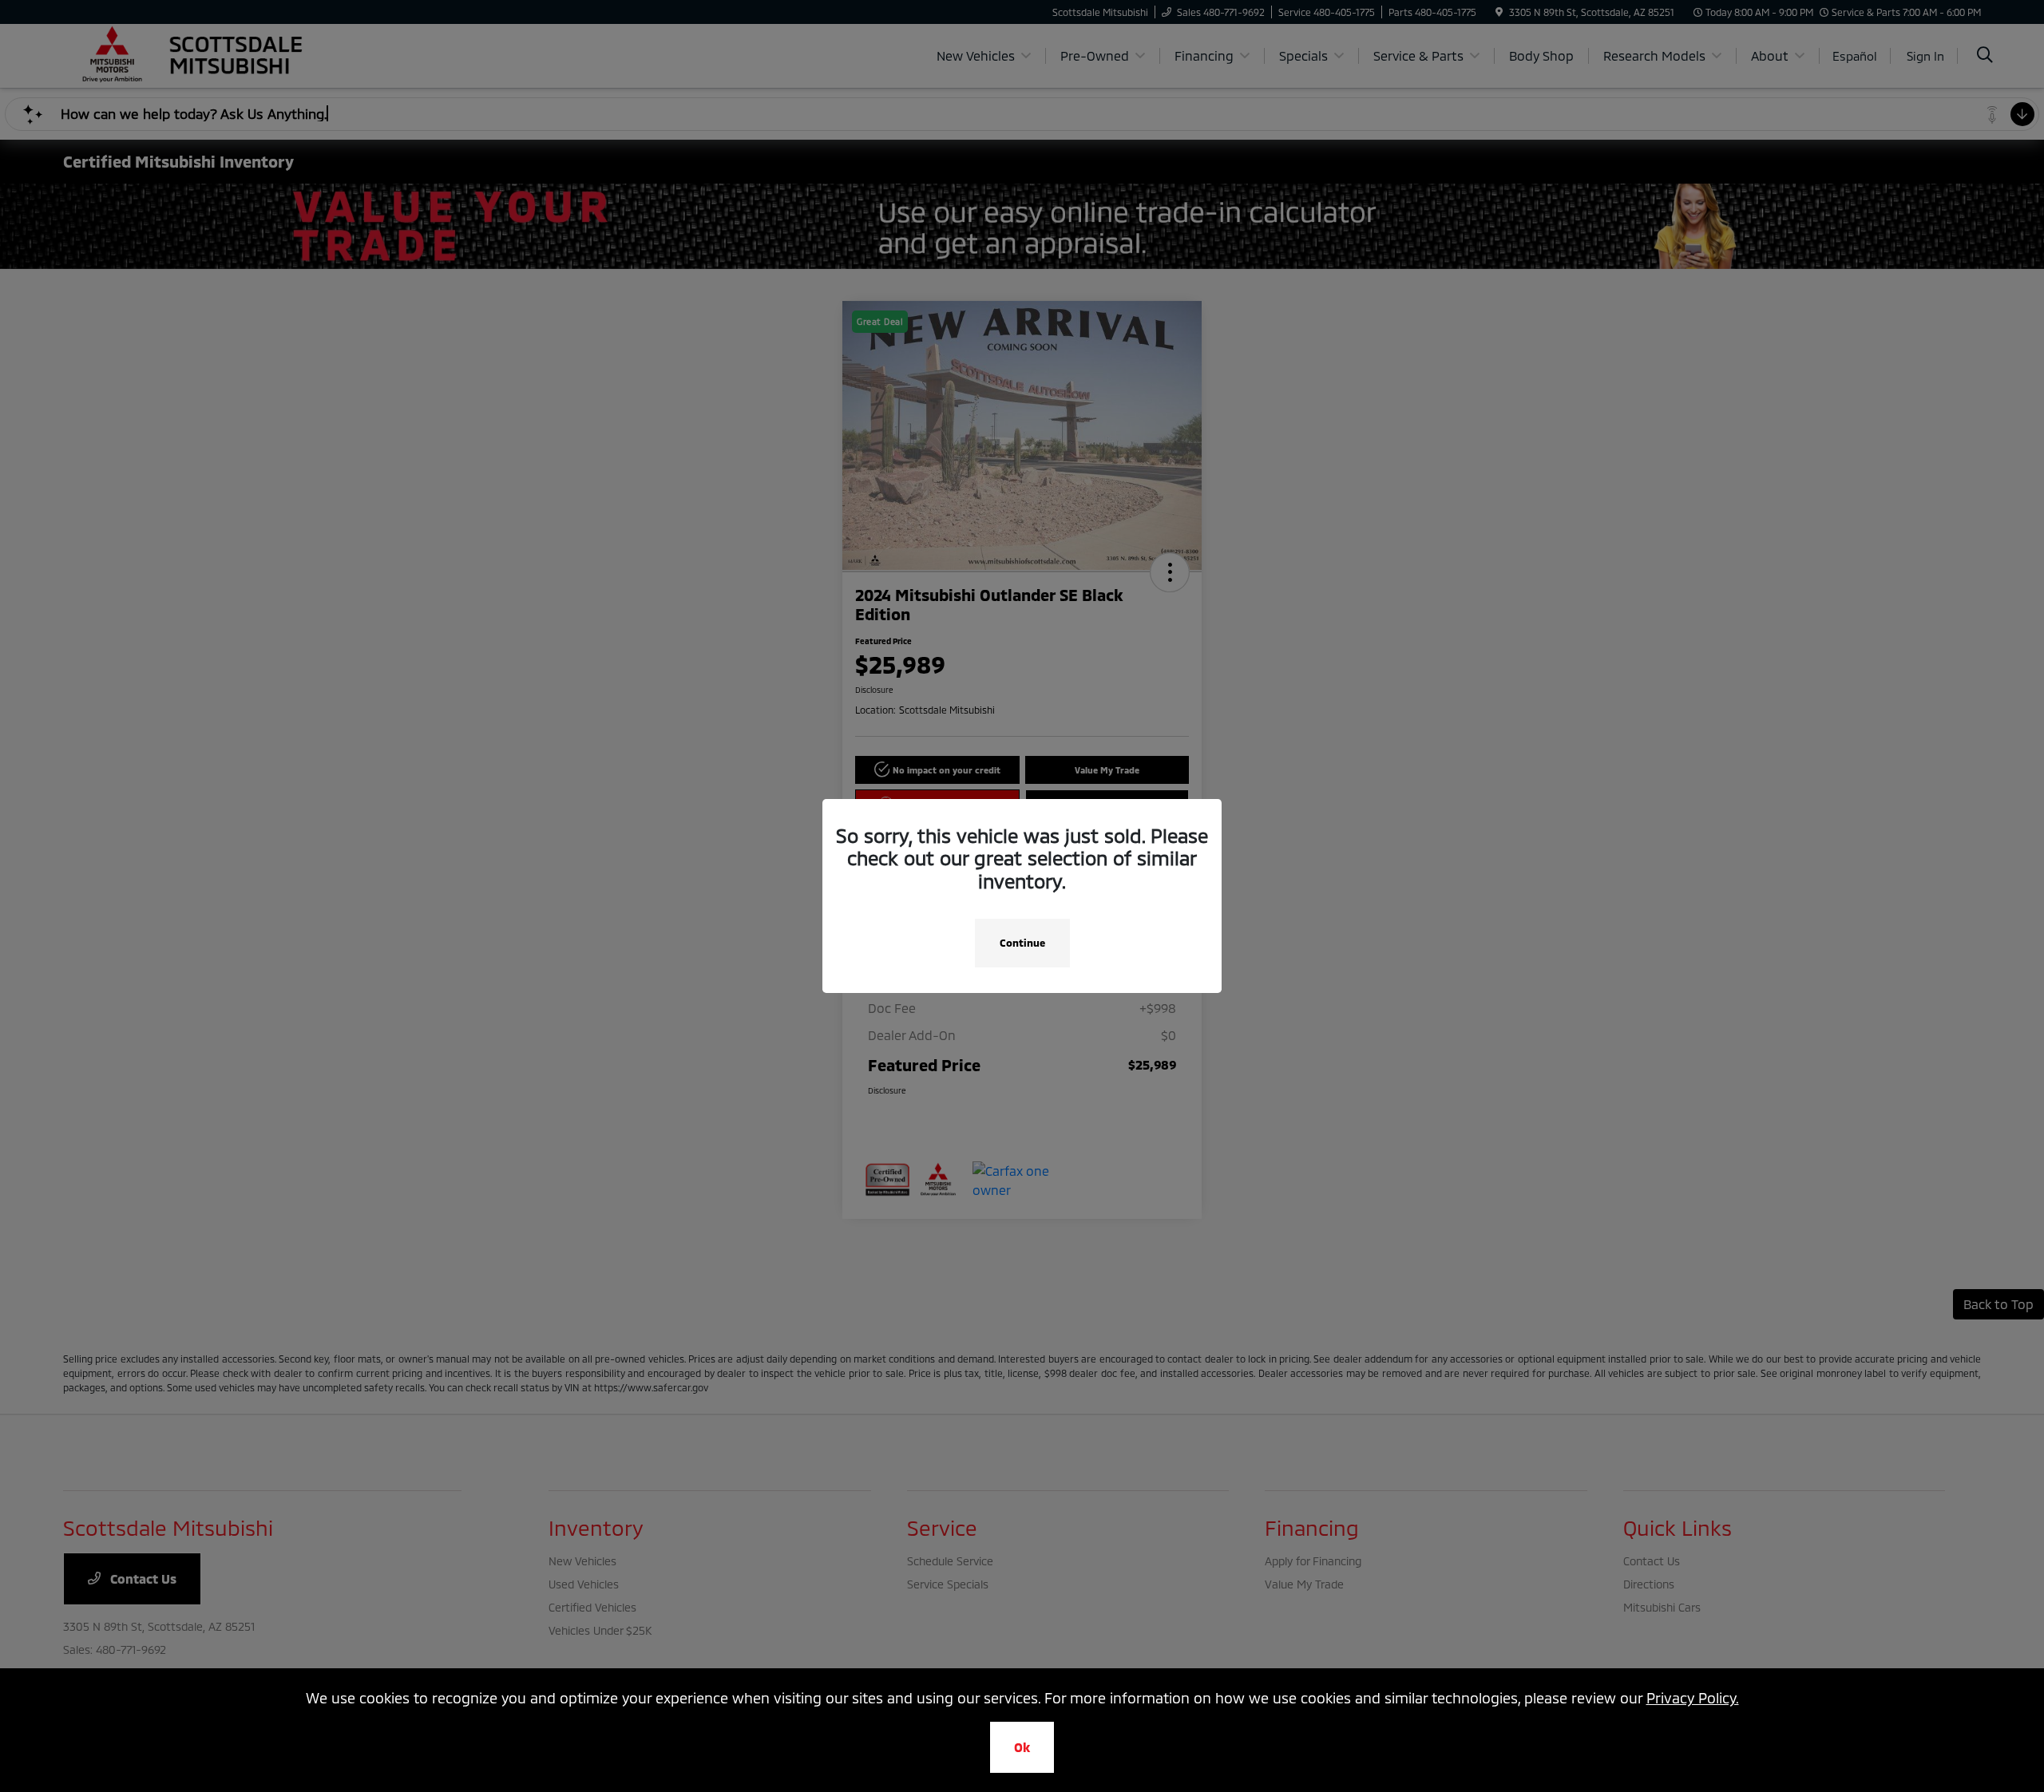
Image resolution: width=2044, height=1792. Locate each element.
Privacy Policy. (1693, 1698)
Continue (1022, 943)
